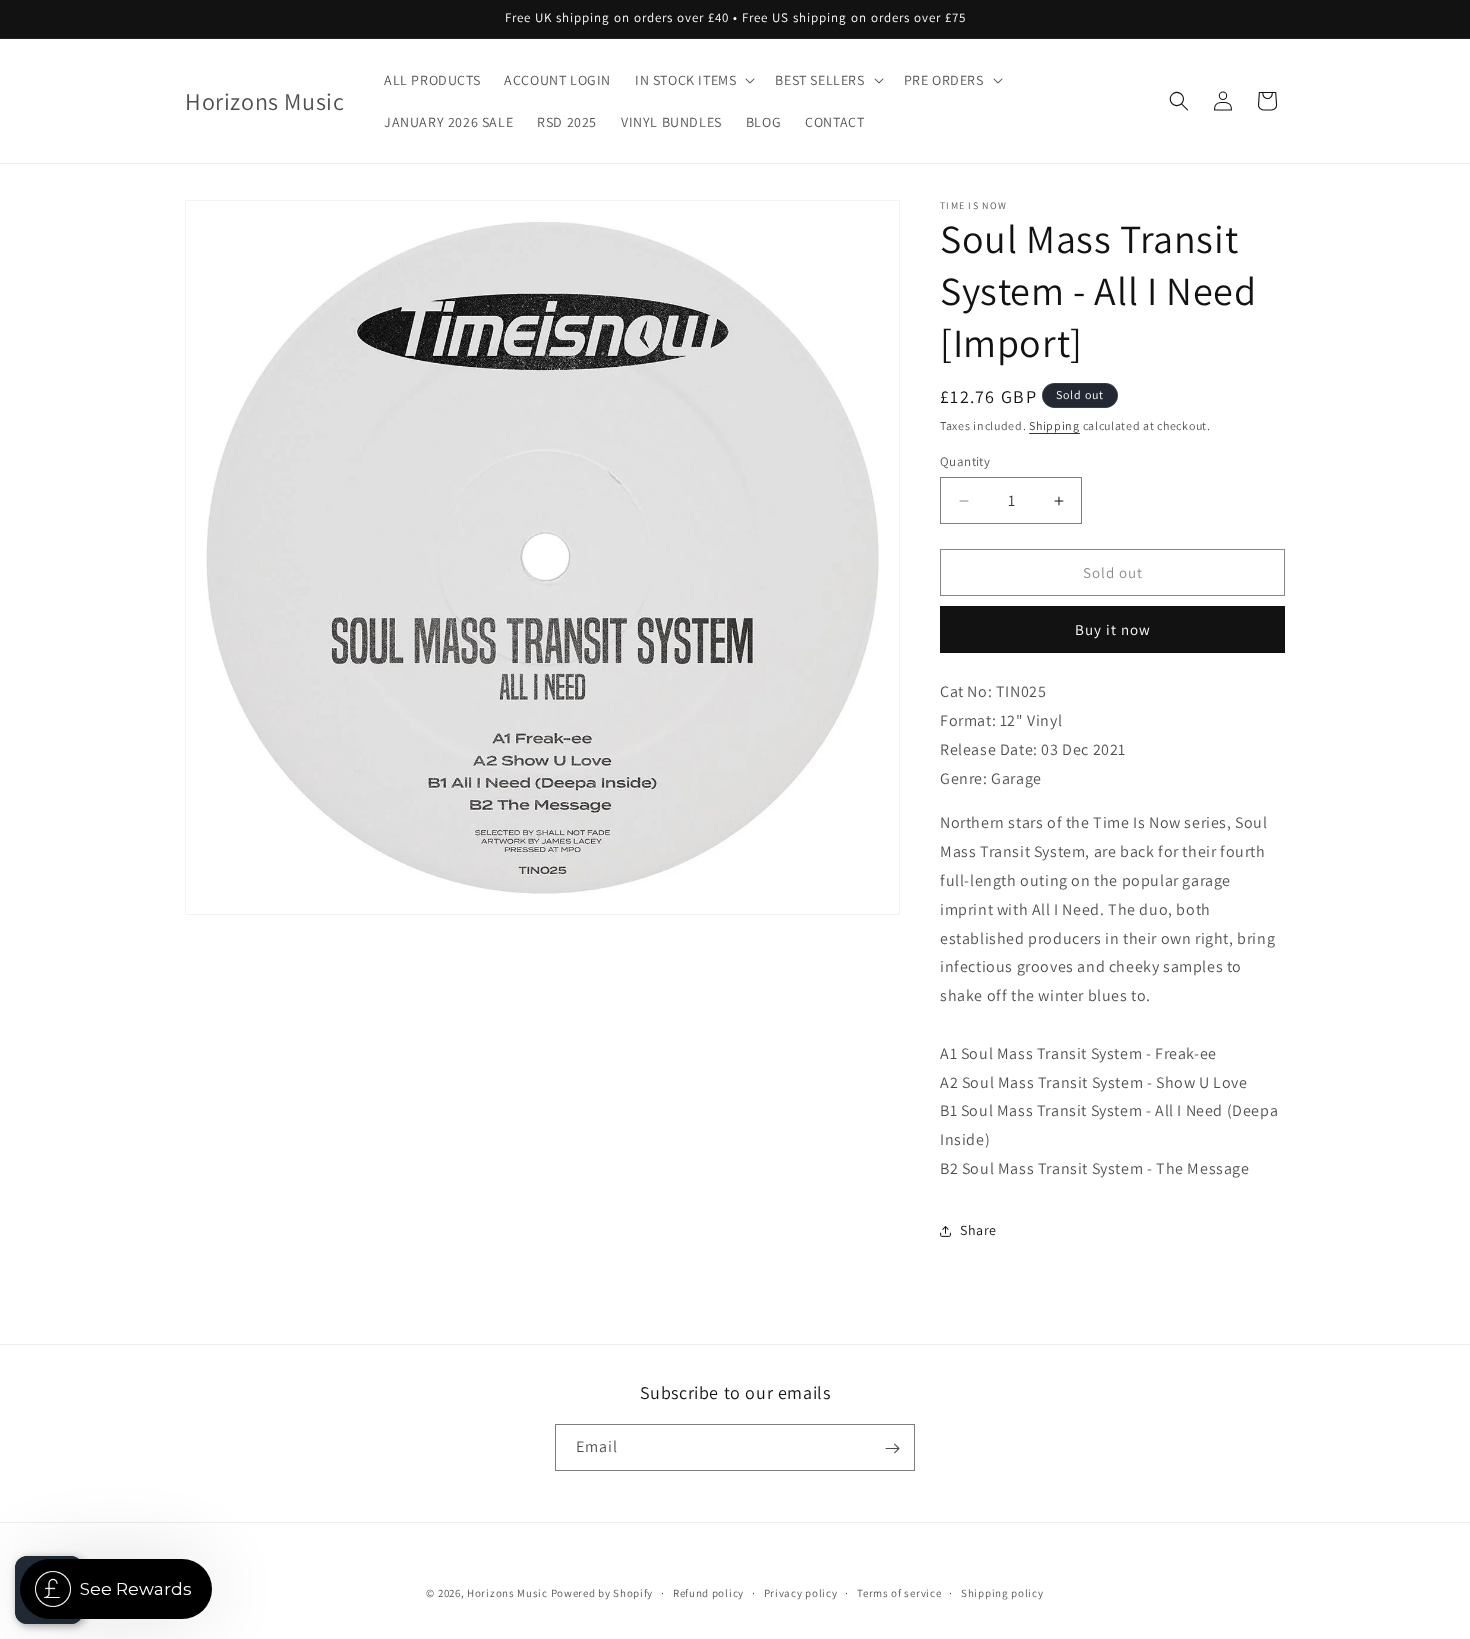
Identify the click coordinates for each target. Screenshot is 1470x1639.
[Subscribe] (892, 1448)
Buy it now (1113, 629)
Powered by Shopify (602, 1593)
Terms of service (899, 1592)
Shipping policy (1002, 1592)
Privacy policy (801, 1592)
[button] (693, 80)
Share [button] (978, 1230)
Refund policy (708, 1592)
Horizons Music (507, 1593)
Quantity (965, 461)
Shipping (1054, 425)
